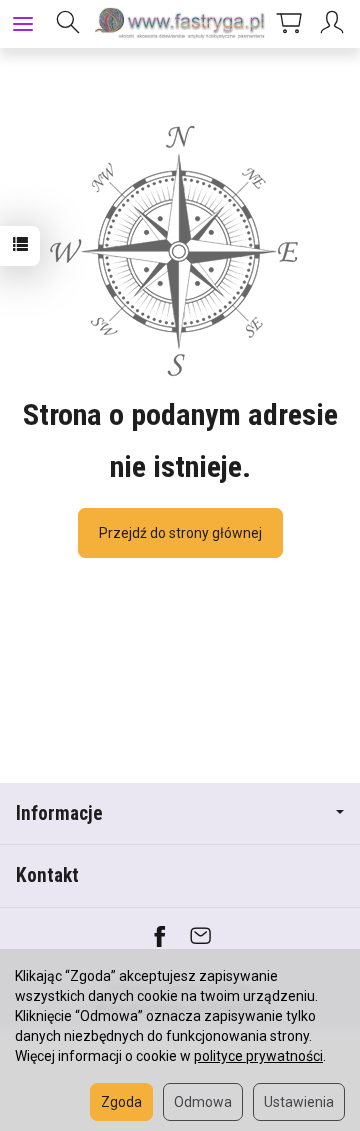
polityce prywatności (258, 1056)
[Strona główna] (180, 24)
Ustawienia (299, 1102)
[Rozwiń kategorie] (23, 24)
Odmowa (203, 1102)
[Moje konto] (335, 24)
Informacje (59, 813)
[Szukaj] (68, 24)
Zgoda (121, 1102)
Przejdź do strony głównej (180, 533)
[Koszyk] (289, 24)
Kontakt (47, 875)
